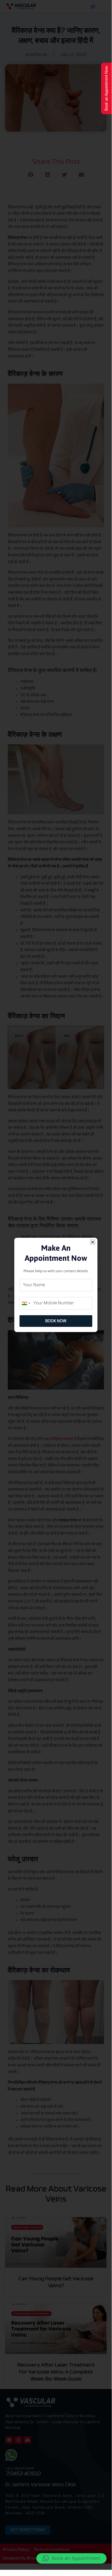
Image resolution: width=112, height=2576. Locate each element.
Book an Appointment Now (106, 88)
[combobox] (26, 1303)
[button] (71, 2558)
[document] (56, 1285)
